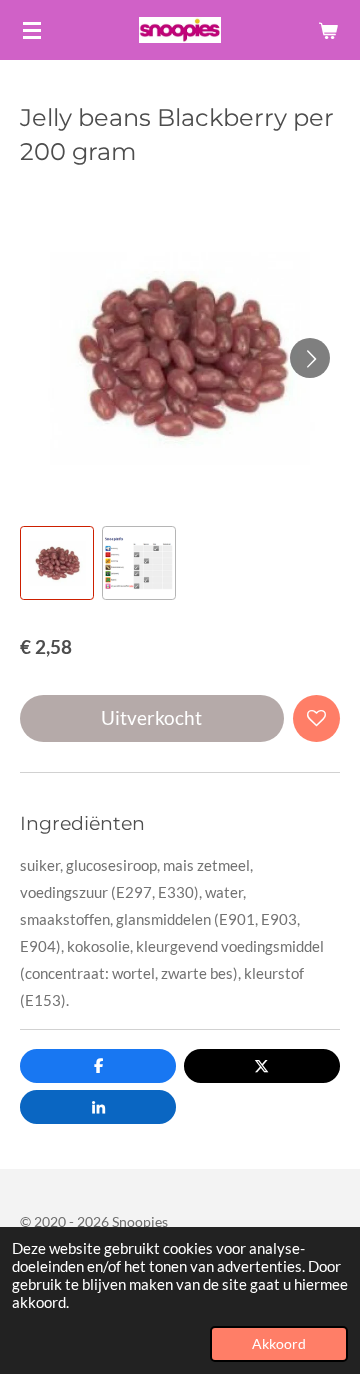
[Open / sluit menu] (32, 30)
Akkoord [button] (279, 1344)
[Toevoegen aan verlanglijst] (316, 718)
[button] (57, 563)
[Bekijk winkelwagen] (328, 30)
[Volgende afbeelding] (310, 358)
